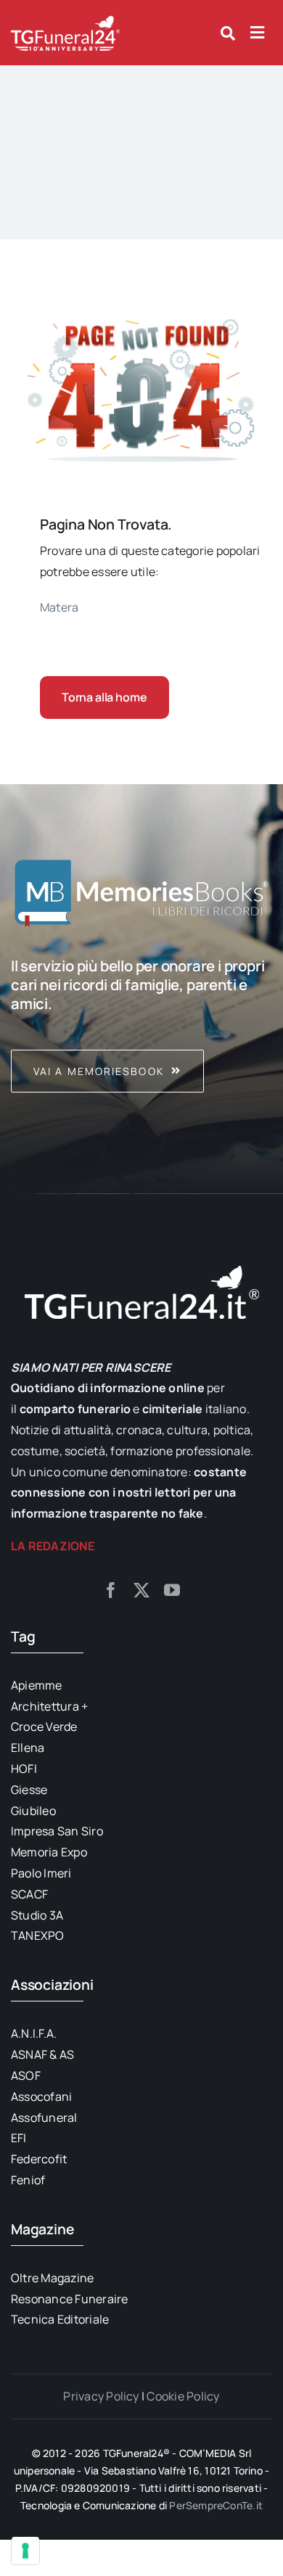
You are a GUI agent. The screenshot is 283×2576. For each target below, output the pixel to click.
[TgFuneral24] (65, 20)
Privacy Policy (101, 2396)
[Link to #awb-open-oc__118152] (228, 33)
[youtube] (172, 1590)
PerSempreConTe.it (216, 2505)
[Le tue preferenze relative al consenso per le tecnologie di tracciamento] (25, 2551)
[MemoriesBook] (141, 892)
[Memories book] (141, 1024)
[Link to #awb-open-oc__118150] (257, 33)
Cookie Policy (183, 2396)
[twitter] (141, 1590)
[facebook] (111, 1590)
